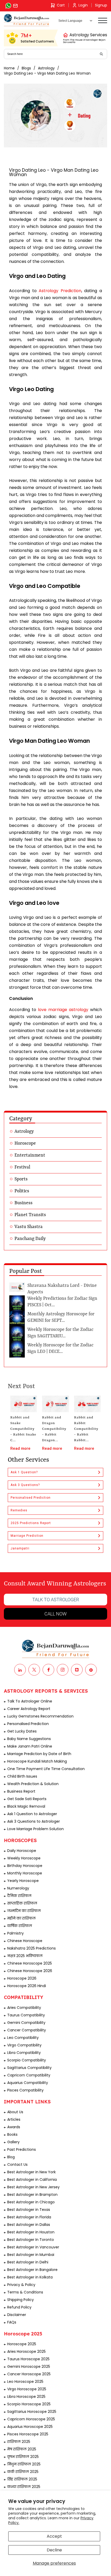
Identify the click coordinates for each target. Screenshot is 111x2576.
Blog (11, 2157)
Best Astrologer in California (32, 2180)
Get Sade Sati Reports (27, 1799)
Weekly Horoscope (24, 1858)
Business (23, 1203)
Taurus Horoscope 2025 (28, 2359)
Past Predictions (22, 2149)
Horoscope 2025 (22, 2344)
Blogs (26, 68)
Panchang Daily (30, 1239)
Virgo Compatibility (24, 2045)
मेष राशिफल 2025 (22, 2449)
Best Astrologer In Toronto (31, 2240)
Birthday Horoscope (25, 1866)
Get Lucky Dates (22, 1731)
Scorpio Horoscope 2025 (29, 2404)
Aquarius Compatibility (28, 2083)
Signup (101, 5)
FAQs (12, 2322)
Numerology (18, 1888)
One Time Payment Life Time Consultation (46, 1769)
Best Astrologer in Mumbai (31, 2255)
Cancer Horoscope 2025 (29, 2374)
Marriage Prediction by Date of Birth (39, 1754)
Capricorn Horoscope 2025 (31, 2419)
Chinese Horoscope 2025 (30, 1963)
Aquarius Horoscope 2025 (30, 2427)
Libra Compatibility (24, 2053)
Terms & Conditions (25, 2292)
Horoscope (25, 1143)
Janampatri (20, 1548)
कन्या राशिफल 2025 (24, 2487)
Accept (54, 2536)
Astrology (46, 68)
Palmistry (15, 1933)
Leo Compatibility (23, 2038)
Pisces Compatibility (25, 2090)
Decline (54, 2550)
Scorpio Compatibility (27, 2060)
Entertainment (30, 1155)
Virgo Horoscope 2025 (27, 2389)
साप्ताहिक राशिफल (22, 1903)
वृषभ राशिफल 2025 (23, 2457)
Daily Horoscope (22, 1851)
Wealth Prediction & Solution (33, 1784)
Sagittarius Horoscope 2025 (32, 2412)
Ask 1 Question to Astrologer (32, 1814)
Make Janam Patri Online (30, 1746)
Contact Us (17, 2164)
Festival (22, 1167)
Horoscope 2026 (22, 1978)
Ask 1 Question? (24, 1472)
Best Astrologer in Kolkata (30, 2277)
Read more (20, 1448)
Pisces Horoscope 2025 (28, 2434)
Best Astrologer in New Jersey (33, 2187)
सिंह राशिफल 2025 (22, 2479)
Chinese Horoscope (25, 1941)
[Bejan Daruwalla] (27, 20)
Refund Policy (19, 2307)
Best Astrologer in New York (31, 2172)
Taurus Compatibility (26, 2015)
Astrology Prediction (60, 291)
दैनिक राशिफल (19, 1896)
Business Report (21, 1791)
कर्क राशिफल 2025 (23, 2472)
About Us (15, 2112)
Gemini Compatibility (26, 2023)
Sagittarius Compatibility (29, 2068)
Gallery (13, 2142)
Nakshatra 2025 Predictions (31, 1948)
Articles (14, 2119)
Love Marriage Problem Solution (35, 1829)
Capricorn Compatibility (29, 2075)
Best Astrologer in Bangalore (32, 2270)
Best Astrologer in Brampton (32, 2195)
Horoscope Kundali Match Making (37, 1761)
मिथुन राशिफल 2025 (24, 2464)
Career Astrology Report (29, 1709)
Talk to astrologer (56, 1600)
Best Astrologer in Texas (29, 2210)
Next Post (21, 1387)
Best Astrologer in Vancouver (33, 2247)
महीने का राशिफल (21, 1918)
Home (9, 68)
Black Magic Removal (26, 1806)
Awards (14, 2127)
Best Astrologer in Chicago (31, 2202)
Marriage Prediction (27, 1536)
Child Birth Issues (22, 1776)
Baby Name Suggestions (29, 1739)
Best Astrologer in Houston (31, 2232)
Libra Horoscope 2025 (26, 2397)
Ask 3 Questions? (25, 1485)
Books (12, 2134)
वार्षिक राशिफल (20, 1926)
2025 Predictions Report (31, 1523)
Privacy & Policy (21, 2285)
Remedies (19, 1510)
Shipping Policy (21, 2300)
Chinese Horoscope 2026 (30, 1971)
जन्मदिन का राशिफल (24, 1911)
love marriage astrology (63, 1010)
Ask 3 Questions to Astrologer (34, 1821)
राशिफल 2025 (19, 2442)
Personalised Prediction (31, 1498)
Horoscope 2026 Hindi (27, 1986)
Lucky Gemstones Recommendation (40, 1716)
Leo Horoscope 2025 (25, 2382)
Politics (22, 1191)
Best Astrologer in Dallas (29, 2225)
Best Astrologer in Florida (29, 2217)
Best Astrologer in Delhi (28, 2262)
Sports (21, 1179)
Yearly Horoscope (23, 1881)
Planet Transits (30, 1215)
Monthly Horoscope (25, 1873)
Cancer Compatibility (27, 2030)
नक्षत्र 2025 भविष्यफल (25, 1956)
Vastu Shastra (29, 1227)
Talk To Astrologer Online (30, 1701)
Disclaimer (17, 2315)
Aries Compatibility (24, 2008)
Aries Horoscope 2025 (26, 2351)
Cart (61, 5)
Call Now (55, 1614)
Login (83, 5)
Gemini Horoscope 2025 (29, 2366)
